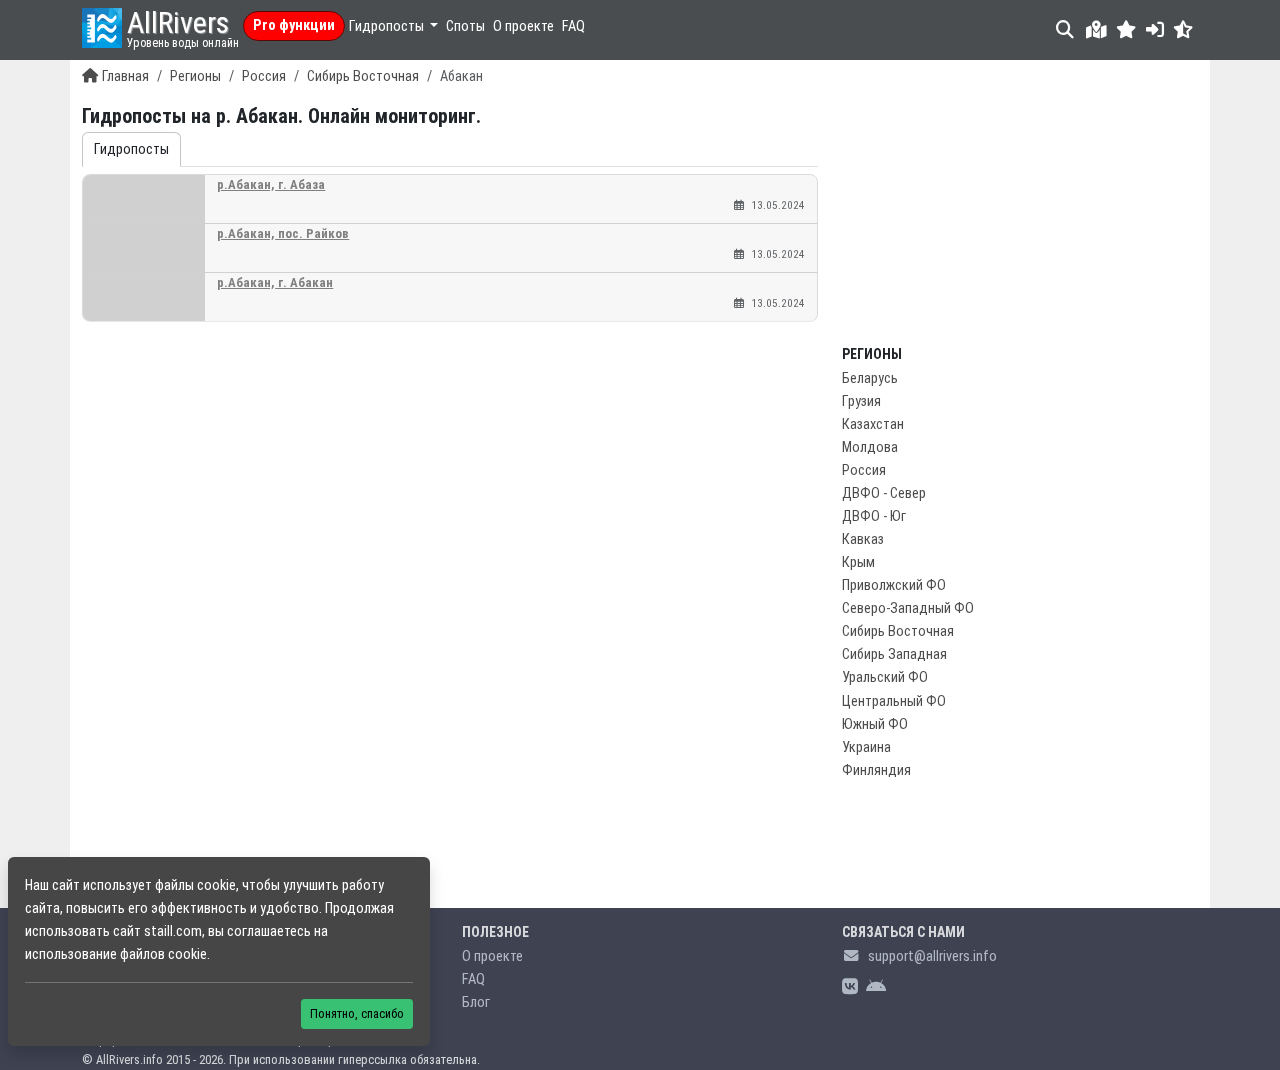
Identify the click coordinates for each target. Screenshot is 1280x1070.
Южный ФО (875, 724)
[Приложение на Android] (876, 987)
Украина (866, 747)
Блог (476, 1002)
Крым (858, 562)
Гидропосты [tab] (131, 149)
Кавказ (863, 539)
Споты (465, 26)
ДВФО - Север (884, 493)
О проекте (523, 26)
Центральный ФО (894, 701)
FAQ (573, 26)
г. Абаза (271, 184)
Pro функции (294, 25)
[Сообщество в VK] (850, 987)
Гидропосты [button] (388, 26)
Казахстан (873, 424)
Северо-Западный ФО (908, 608)
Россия (264, 76)
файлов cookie (163, 954)
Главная (125, 76)
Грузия (861, 401)
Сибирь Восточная (363, 76)
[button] (1126, 29)
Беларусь (870, 378)
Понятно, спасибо (357, 1013)
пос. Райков (283, 233)
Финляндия (876, 770)
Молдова (870, 447)
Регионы (195, 76)
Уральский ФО (885, 677)
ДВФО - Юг (874, 516)
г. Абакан (275, 282)
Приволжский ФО (894, 585)
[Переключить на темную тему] (1183, 29)
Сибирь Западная (894, 654)
